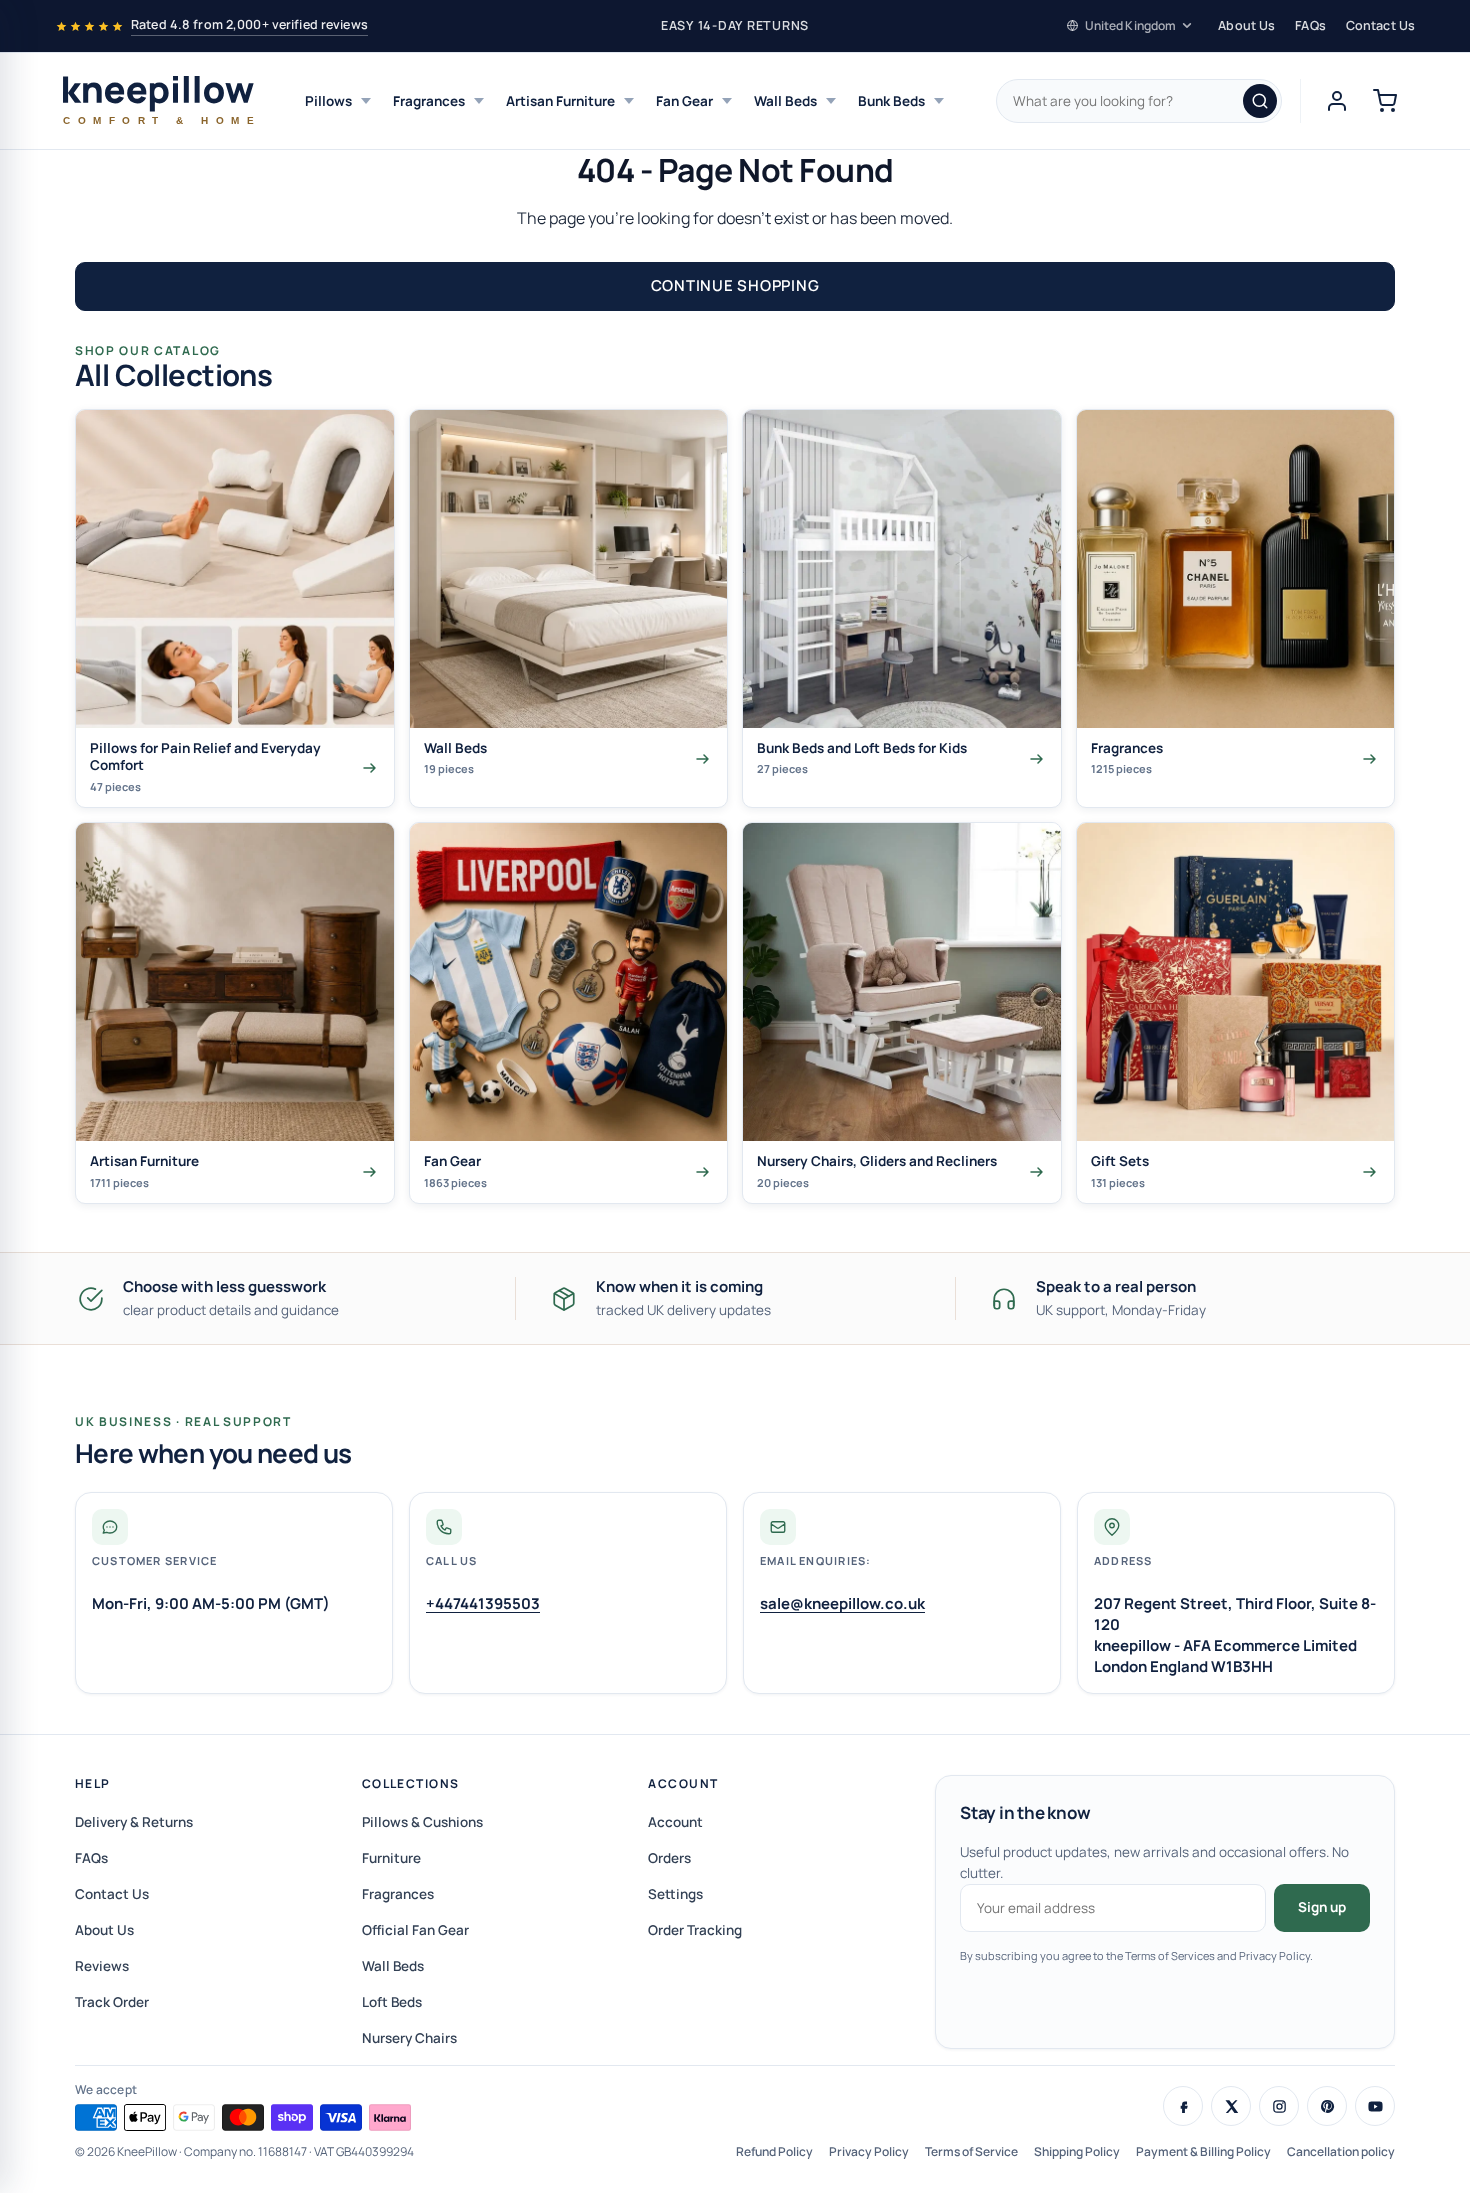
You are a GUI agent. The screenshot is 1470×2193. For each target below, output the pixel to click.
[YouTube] (1375, 2106)
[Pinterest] (1327, 2106)
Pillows (328, 101)
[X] (1231, 2106)
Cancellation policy (1341, 2151)
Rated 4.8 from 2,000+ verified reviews (249, 24)
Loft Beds (392, 2002)
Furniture (391, 1858)
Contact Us (1380, 25)
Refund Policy (774, 2151)
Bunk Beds (891, 101)
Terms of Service (971, 2151)
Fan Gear (684, 101)
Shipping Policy (1077, 2151)
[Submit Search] (1260, 101)
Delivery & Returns (134, 1822)
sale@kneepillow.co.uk (842, 1603)
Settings (675, 1894)
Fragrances (429, 101)
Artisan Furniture (560, 101)
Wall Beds (785, 101)
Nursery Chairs (409, 2038)
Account (683, 1783)
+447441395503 (483, 1603)
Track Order (112, 2002)
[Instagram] (1279, 2106)
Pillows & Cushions (422, 1822)
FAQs (1310, 25)
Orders (669, 1858)
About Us (1246, 25)
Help (93, 1783)
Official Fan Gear (415, 1930)
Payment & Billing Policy (1203, 2151)
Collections (411, 1783)
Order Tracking (695, 1930)
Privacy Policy (869, 2151)
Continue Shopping (735, 285)
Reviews (102, 1966)
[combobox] (1139, 101)
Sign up (1322, 1907)
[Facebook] (1183, 2106)
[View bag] (1385, 101)
